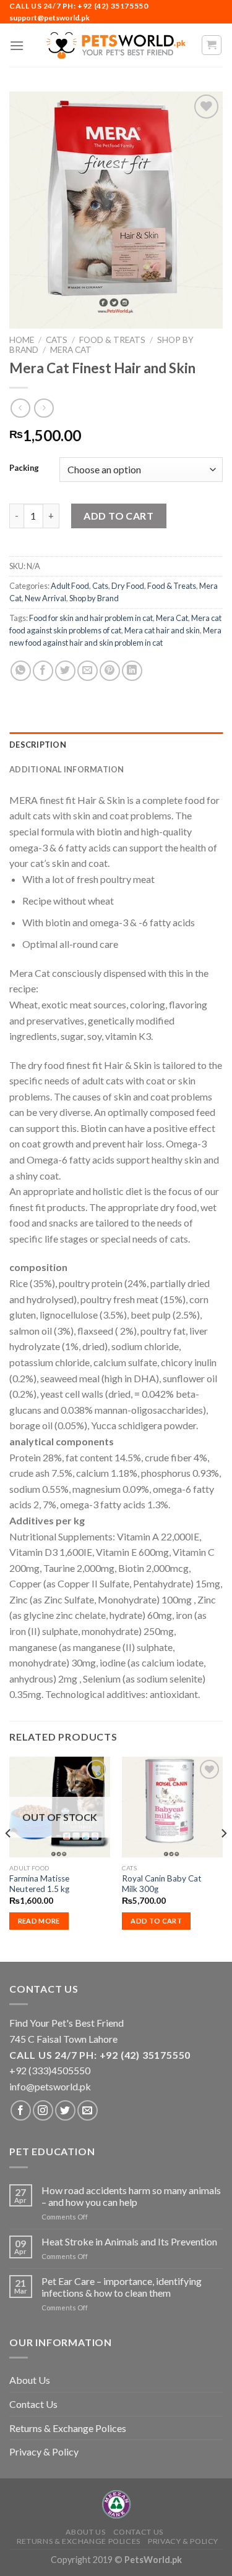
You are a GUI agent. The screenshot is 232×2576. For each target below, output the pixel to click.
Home (22, 340)
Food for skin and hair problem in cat (91, 618)
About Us (30, 2380)
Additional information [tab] (67, 769)
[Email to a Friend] (88, 671)
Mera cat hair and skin (162, 630)
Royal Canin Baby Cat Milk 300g (162, 1884)
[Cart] (212, 45)
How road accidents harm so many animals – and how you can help (131, 2196)
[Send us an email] (88, 2110)
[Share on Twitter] (65, 671)
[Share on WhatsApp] (21, 671)
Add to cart (118, 516)
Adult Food (70, 586)
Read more (39, 1921)
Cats (57, 340)
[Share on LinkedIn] (132, 671)
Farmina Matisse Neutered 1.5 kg (39, 1884)
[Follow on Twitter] (65, 2110)
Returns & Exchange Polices (68, 2428)
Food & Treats (112, 340)
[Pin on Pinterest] (110, 671)
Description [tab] (38, 745)
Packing (24, 468)
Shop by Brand (94, 598)
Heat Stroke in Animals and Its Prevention (129, 2241)
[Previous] (9, 1858)
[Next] (223, 1858)
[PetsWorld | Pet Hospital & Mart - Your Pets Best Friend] (116, 45)
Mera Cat (71, 350)
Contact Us (33, 2404)
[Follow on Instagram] (43, 2110)
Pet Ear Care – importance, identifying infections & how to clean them (122, 2287)
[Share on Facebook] (43, 671)
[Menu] (17, 45)
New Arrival (45, 598)
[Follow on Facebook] (21, 2110)
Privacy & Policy (44, 2451)
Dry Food (128, 586)
